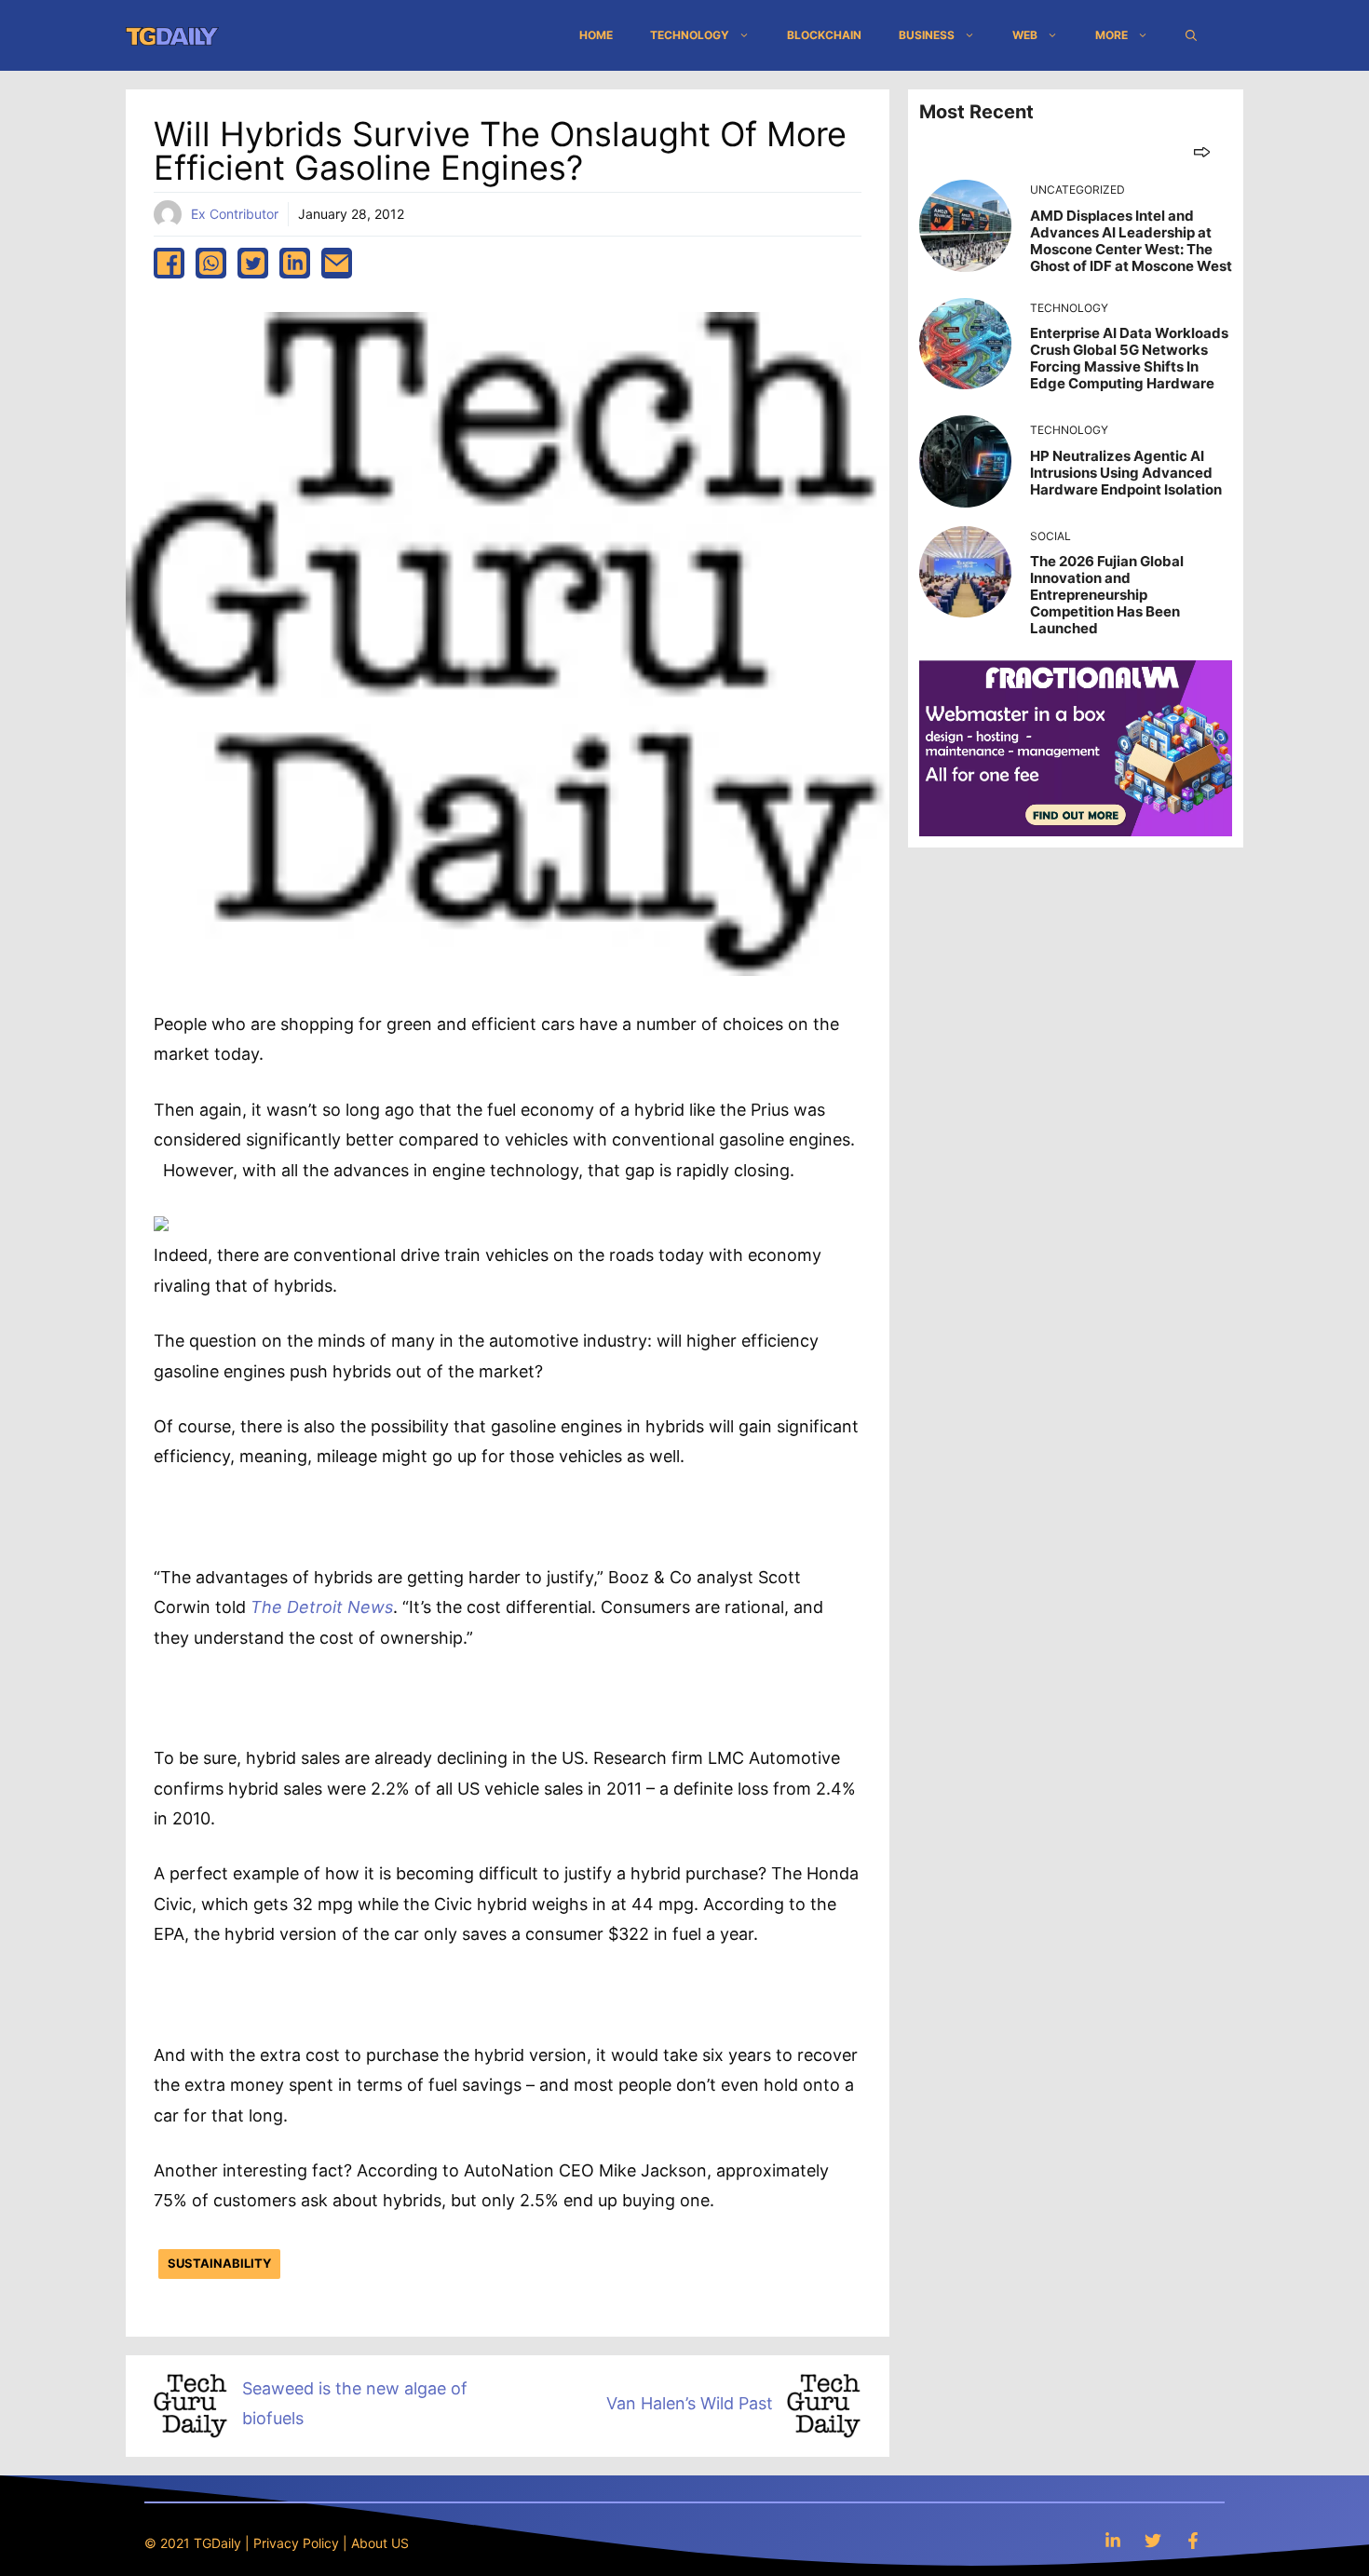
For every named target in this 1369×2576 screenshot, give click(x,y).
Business (927, 35)
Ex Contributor (235, 214)
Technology (690, 35)
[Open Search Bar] (1191, 35)
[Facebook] (1193, 2540)
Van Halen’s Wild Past (690, 2403)
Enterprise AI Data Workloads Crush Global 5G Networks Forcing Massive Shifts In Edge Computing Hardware (1129, 358)
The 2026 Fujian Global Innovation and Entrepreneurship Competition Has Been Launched (1107, 595)
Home (596, 35)
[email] (337, 263)
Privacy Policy (296, 2543)
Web (1025, 35)
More (1111, 35)
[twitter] (253, 263)
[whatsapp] (211, 263)
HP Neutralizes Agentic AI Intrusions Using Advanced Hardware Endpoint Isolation (1126, 473)
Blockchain (824, 35)
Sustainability (219, 2263)
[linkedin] (295, 263)
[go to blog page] (1202, 151)
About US (380, 2543)
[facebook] (169, 263)
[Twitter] (1153, 2540)
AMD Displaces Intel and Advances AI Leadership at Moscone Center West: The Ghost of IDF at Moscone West (1131, 241)
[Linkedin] (1113, 2540)
